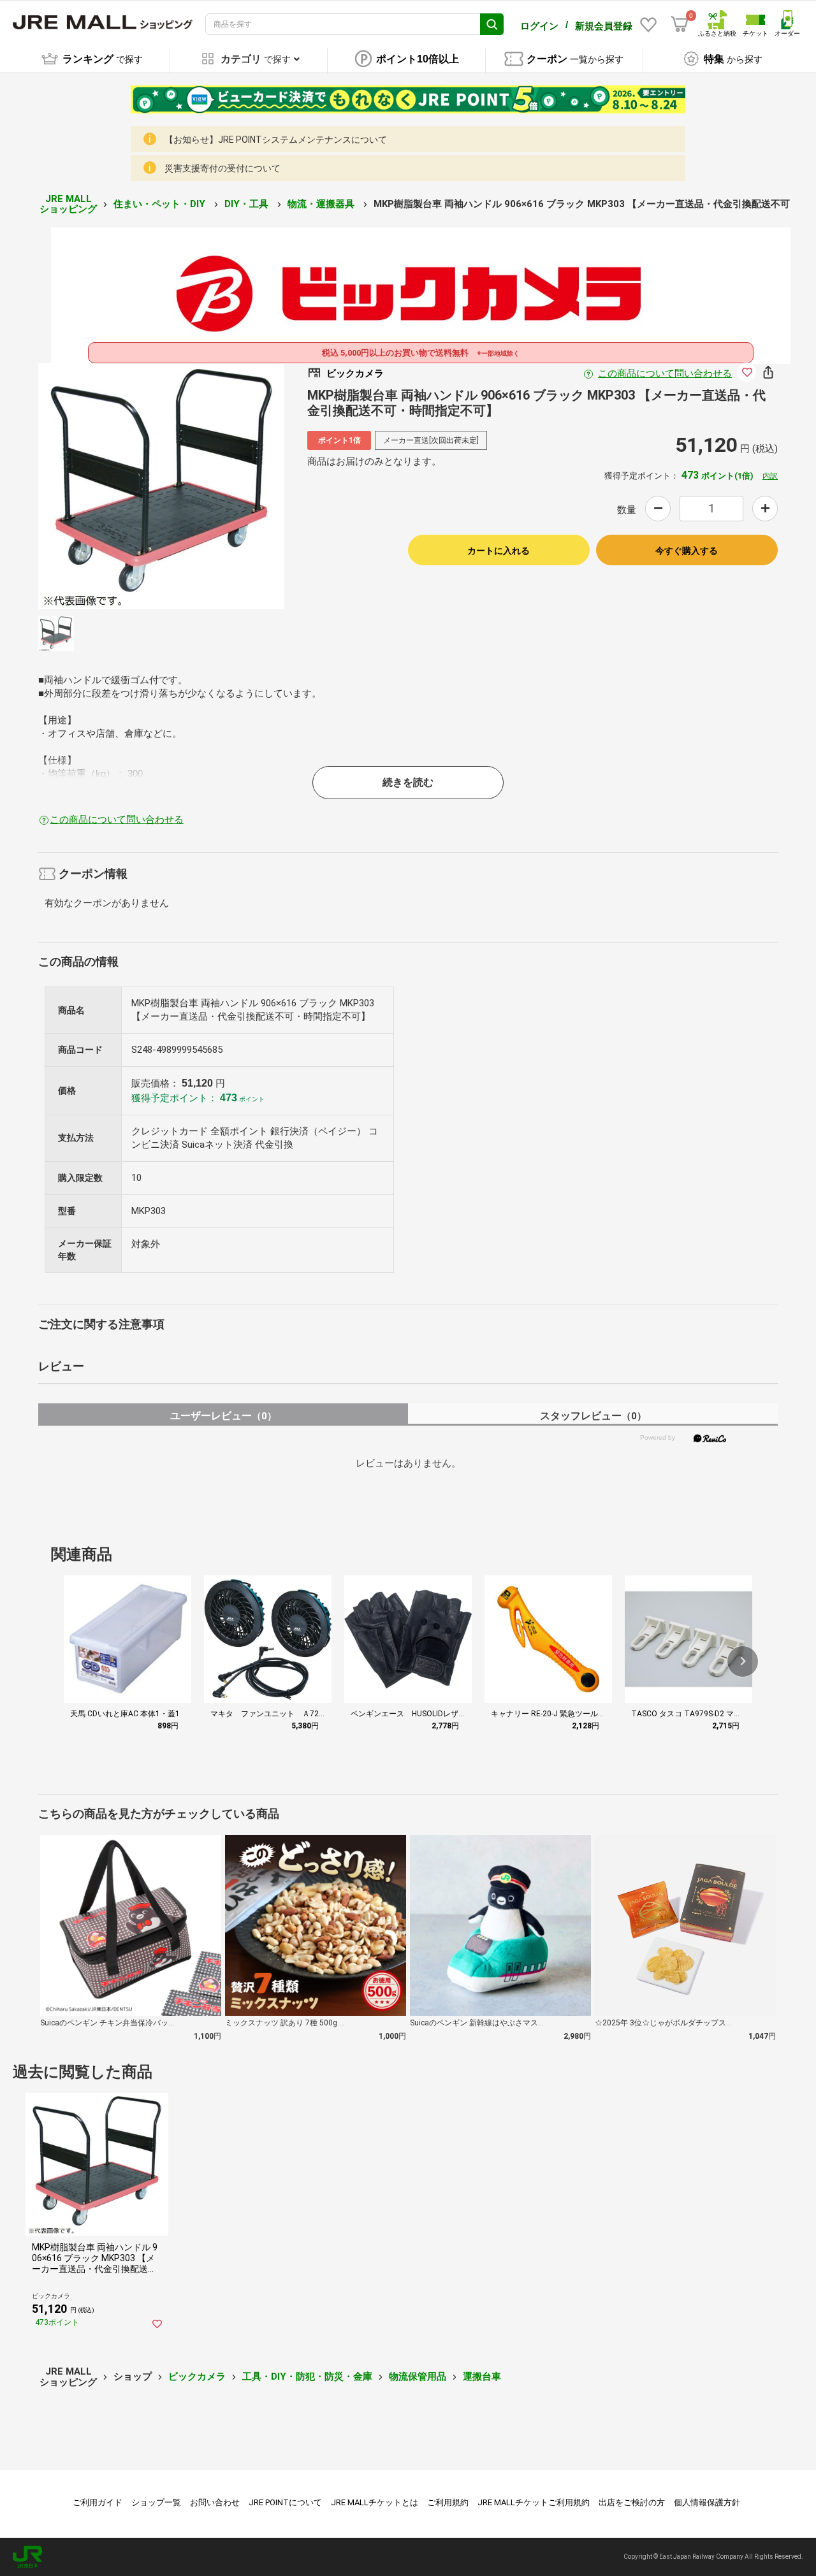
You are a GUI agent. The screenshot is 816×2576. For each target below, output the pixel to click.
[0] (680, 24)
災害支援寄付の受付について (222, 168)
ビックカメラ (197, 2377)
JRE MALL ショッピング (68, 204)
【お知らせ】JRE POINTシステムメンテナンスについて (276, 140)
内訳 (770, 476)
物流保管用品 (418, 2377)
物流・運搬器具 (322, 204)
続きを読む (408, 782)
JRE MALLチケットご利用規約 (534, 2502)
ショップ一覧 (156, 2502)
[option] (161, 486)
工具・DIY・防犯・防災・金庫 (307, 2377)
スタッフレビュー (593, 1416)
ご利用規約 (448, 2502)
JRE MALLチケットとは (375, 2502)
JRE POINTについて (285, 2502)
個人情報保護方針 (707, 2502)
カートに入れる (499, 551)
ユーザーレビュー (223, 1416)
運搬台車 (482, 2377)
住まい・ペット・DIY (161, 204)
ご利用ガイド (98, 2502)
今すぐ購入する (687, 551)
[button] (743, 1661)
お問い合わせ (215, 2502)
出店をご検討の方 (632, 2502)
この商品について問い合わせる (665, 373)
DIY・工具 (248, 204)
